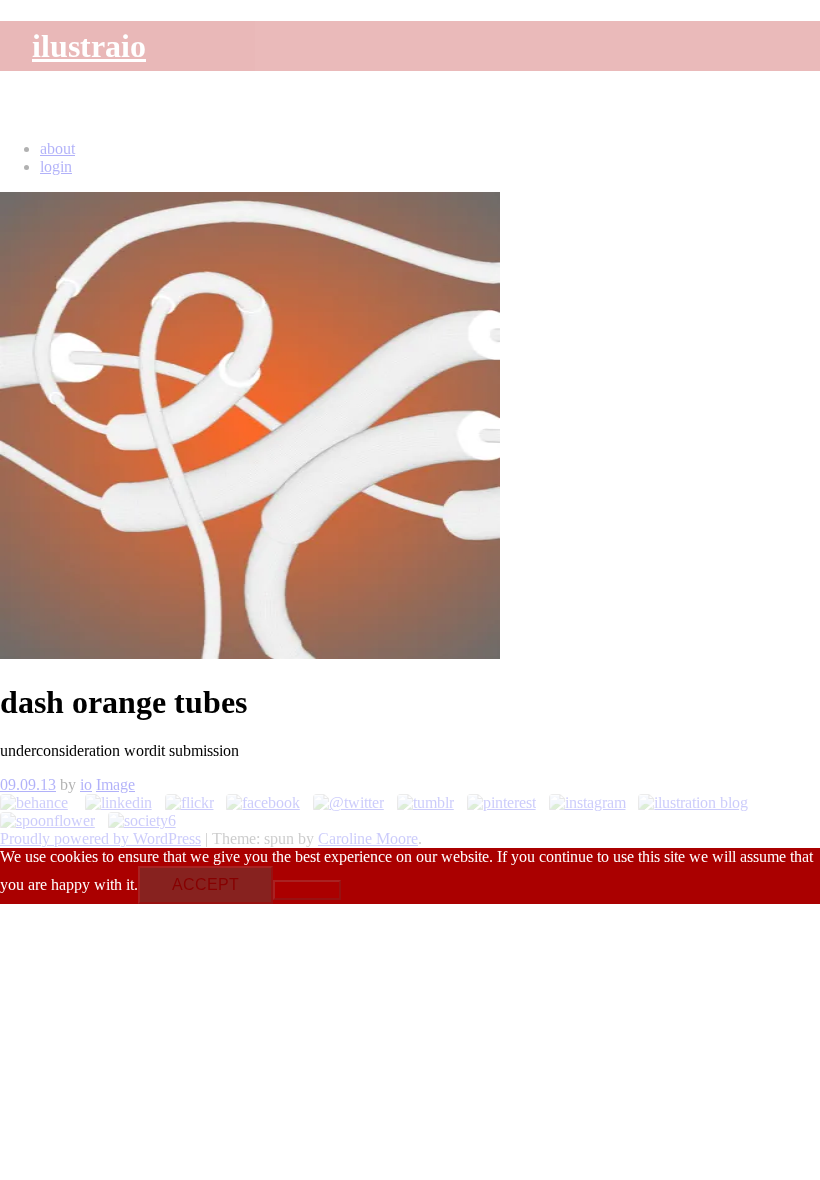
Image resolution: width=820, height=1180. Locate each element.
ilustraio (89, 46)
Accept (205, 884)
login (56, 166)
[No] (307, 890)
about (57, 148)
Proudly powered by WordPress (100, 838)
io (86, 784)
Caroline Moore (368, 838)
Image (115, 784)
